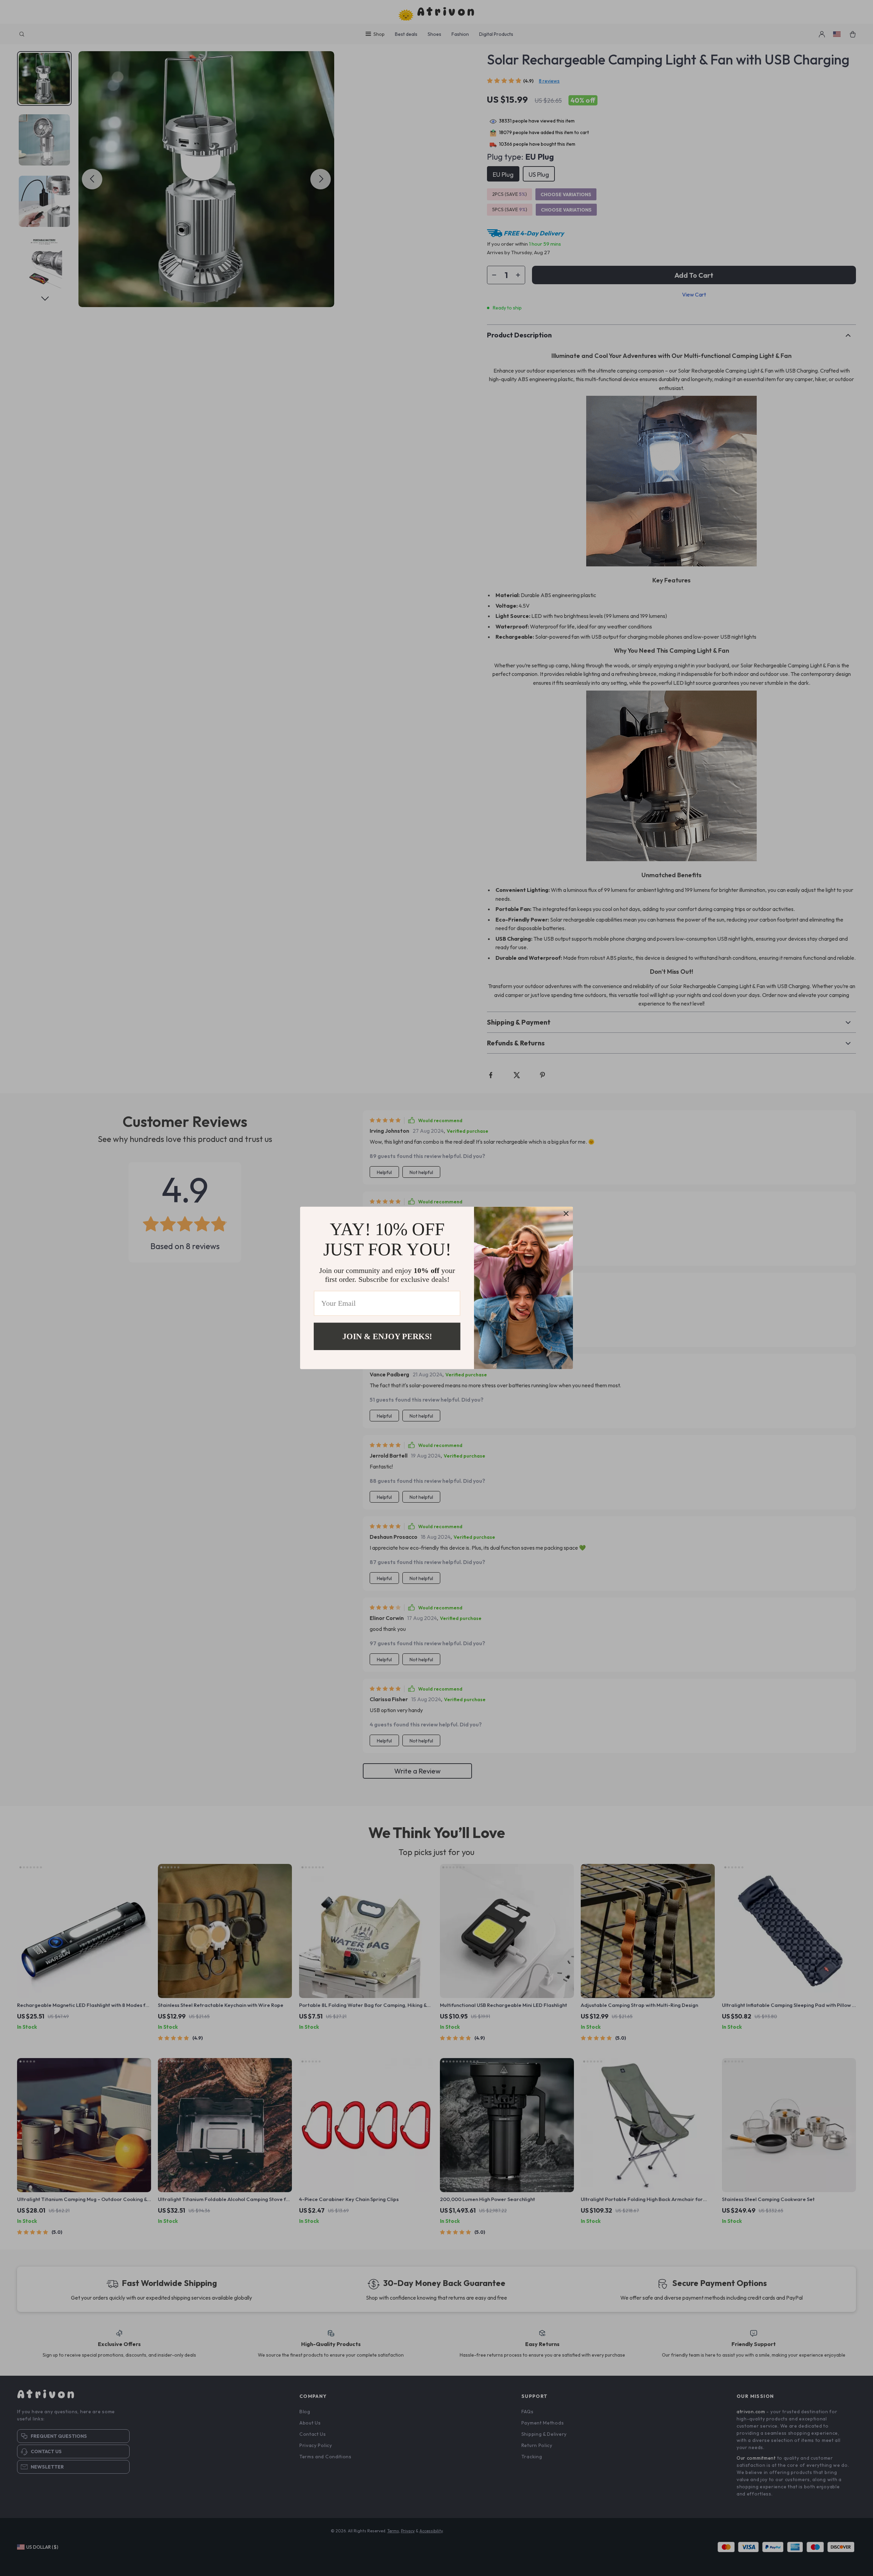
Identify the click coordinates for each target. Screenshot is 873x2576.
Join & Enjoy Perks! (387, 1336)
